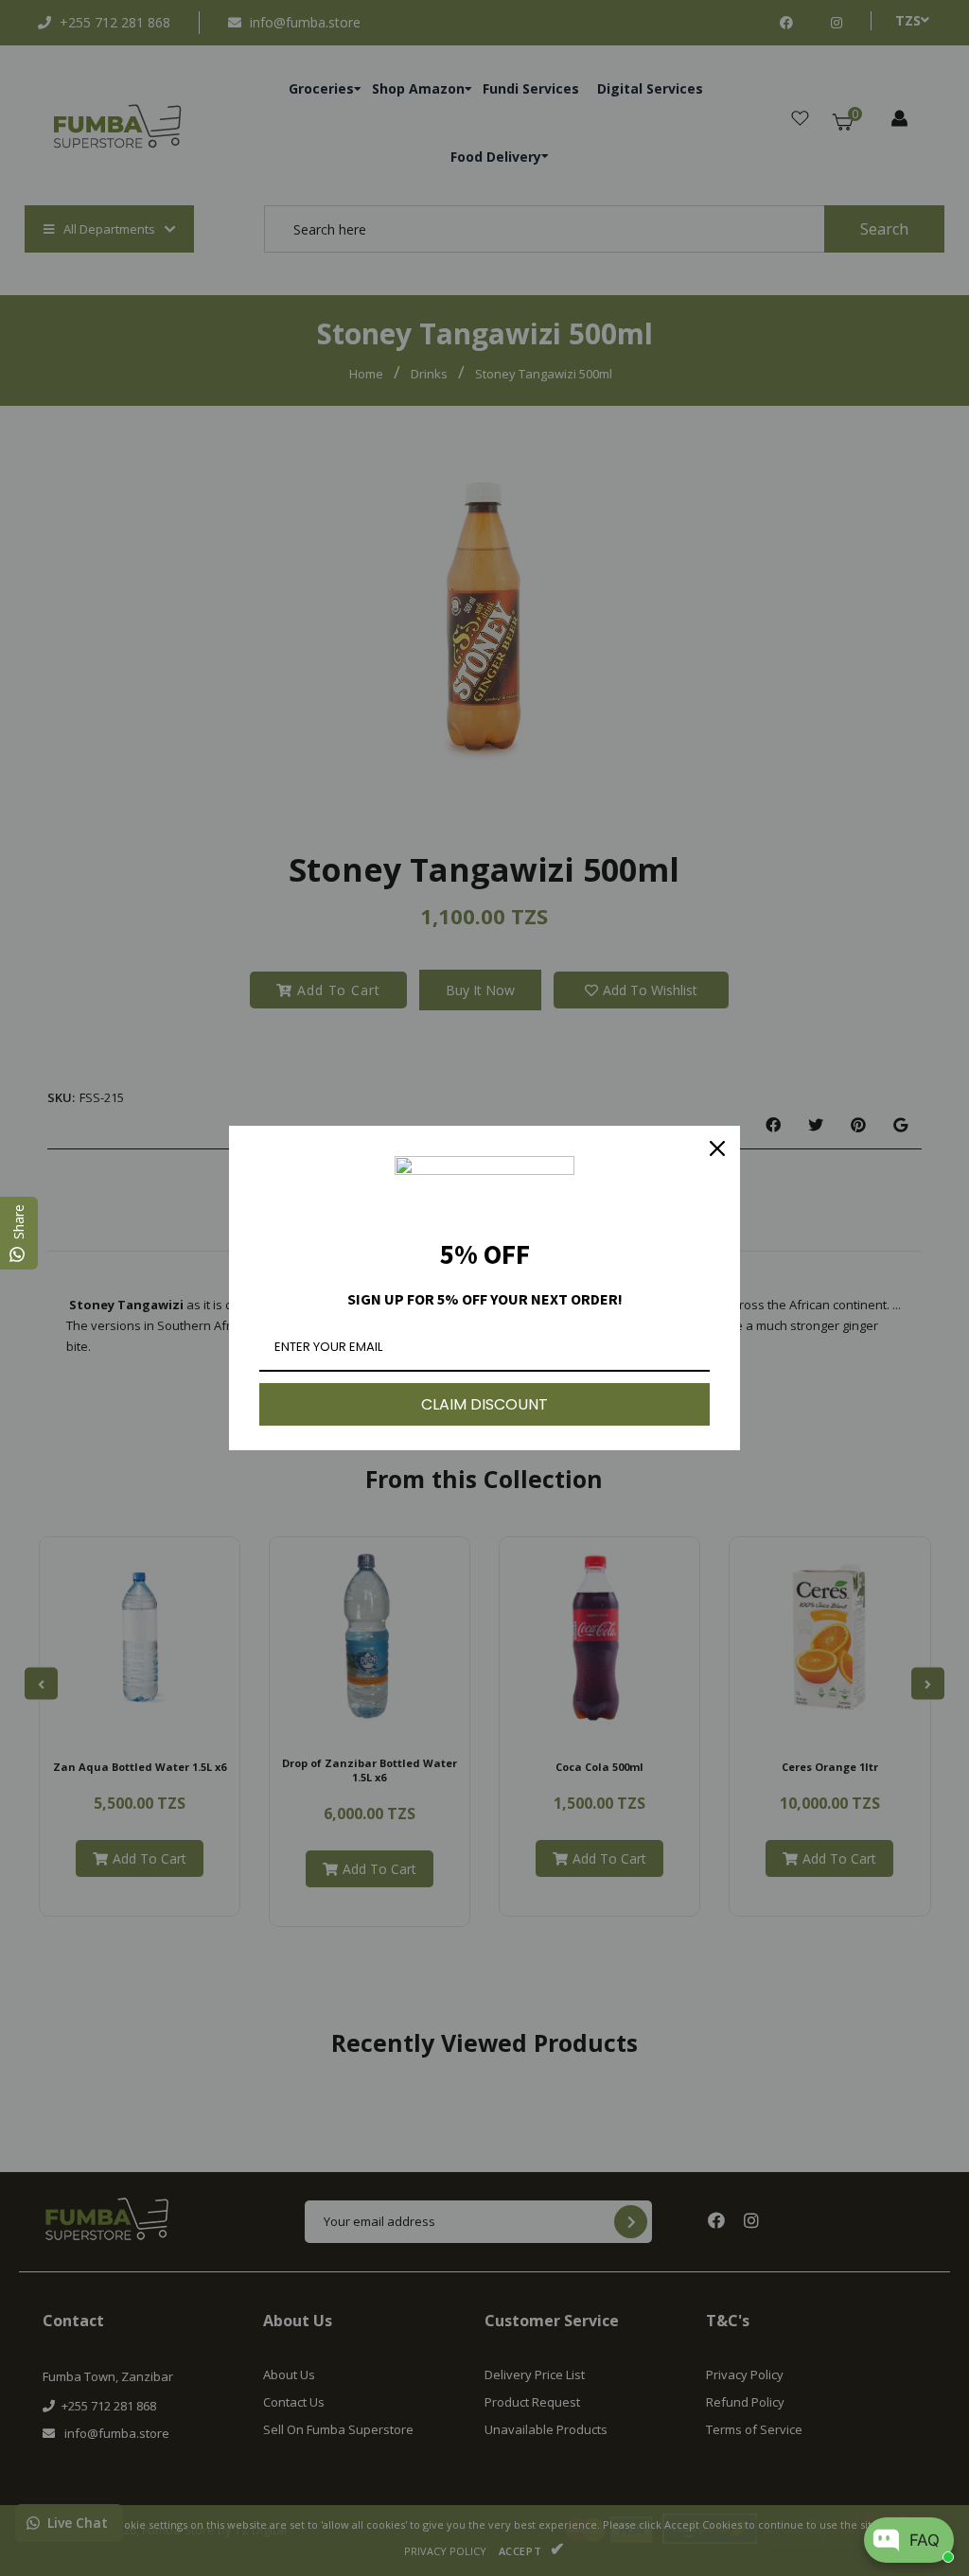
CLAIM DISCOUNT (484, 1404)
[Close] (717, 1148)
